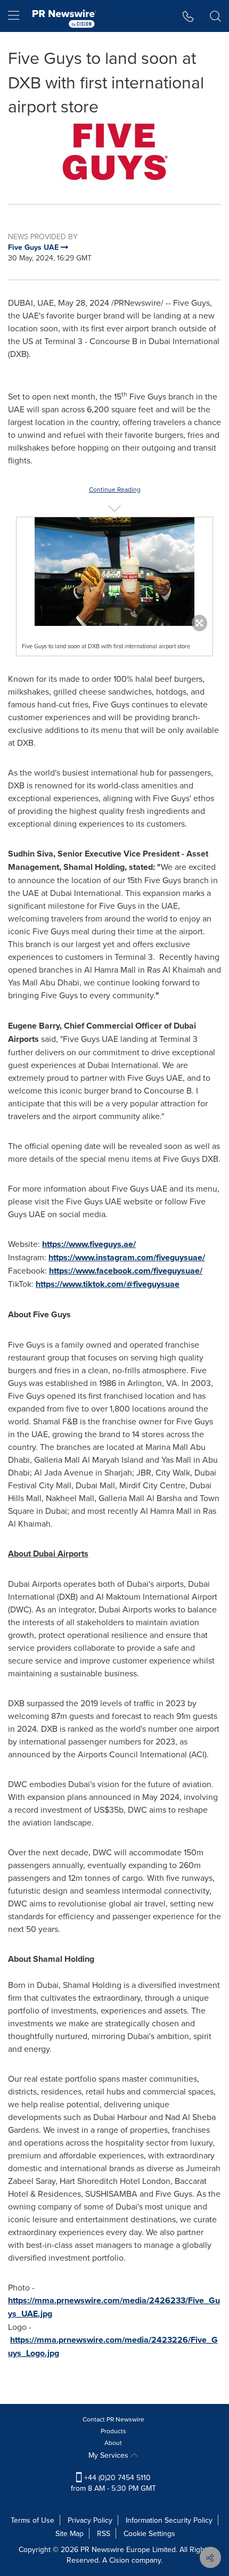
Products (113, 2431)
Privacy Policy (90, 2520)
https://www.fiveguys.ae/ (89, 1244)
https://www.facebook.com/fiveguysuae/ (126, 1271)
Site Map (69, 2533)
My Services (109, 2455)
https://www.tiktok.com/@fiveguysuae (108, 1284)
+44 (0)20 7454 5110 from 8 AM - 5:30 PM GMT (113, 2483)
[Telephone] (188, 16)
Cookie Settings (149, 2533)
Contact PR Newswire (113, 2419)
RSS (104, 2533)
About (113, 2443)
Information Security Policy (169, 2520)
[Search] (215, 16)
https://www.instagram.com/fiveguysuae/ (127, 1257)
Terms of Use (32, 2520)
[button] (114, 153)
